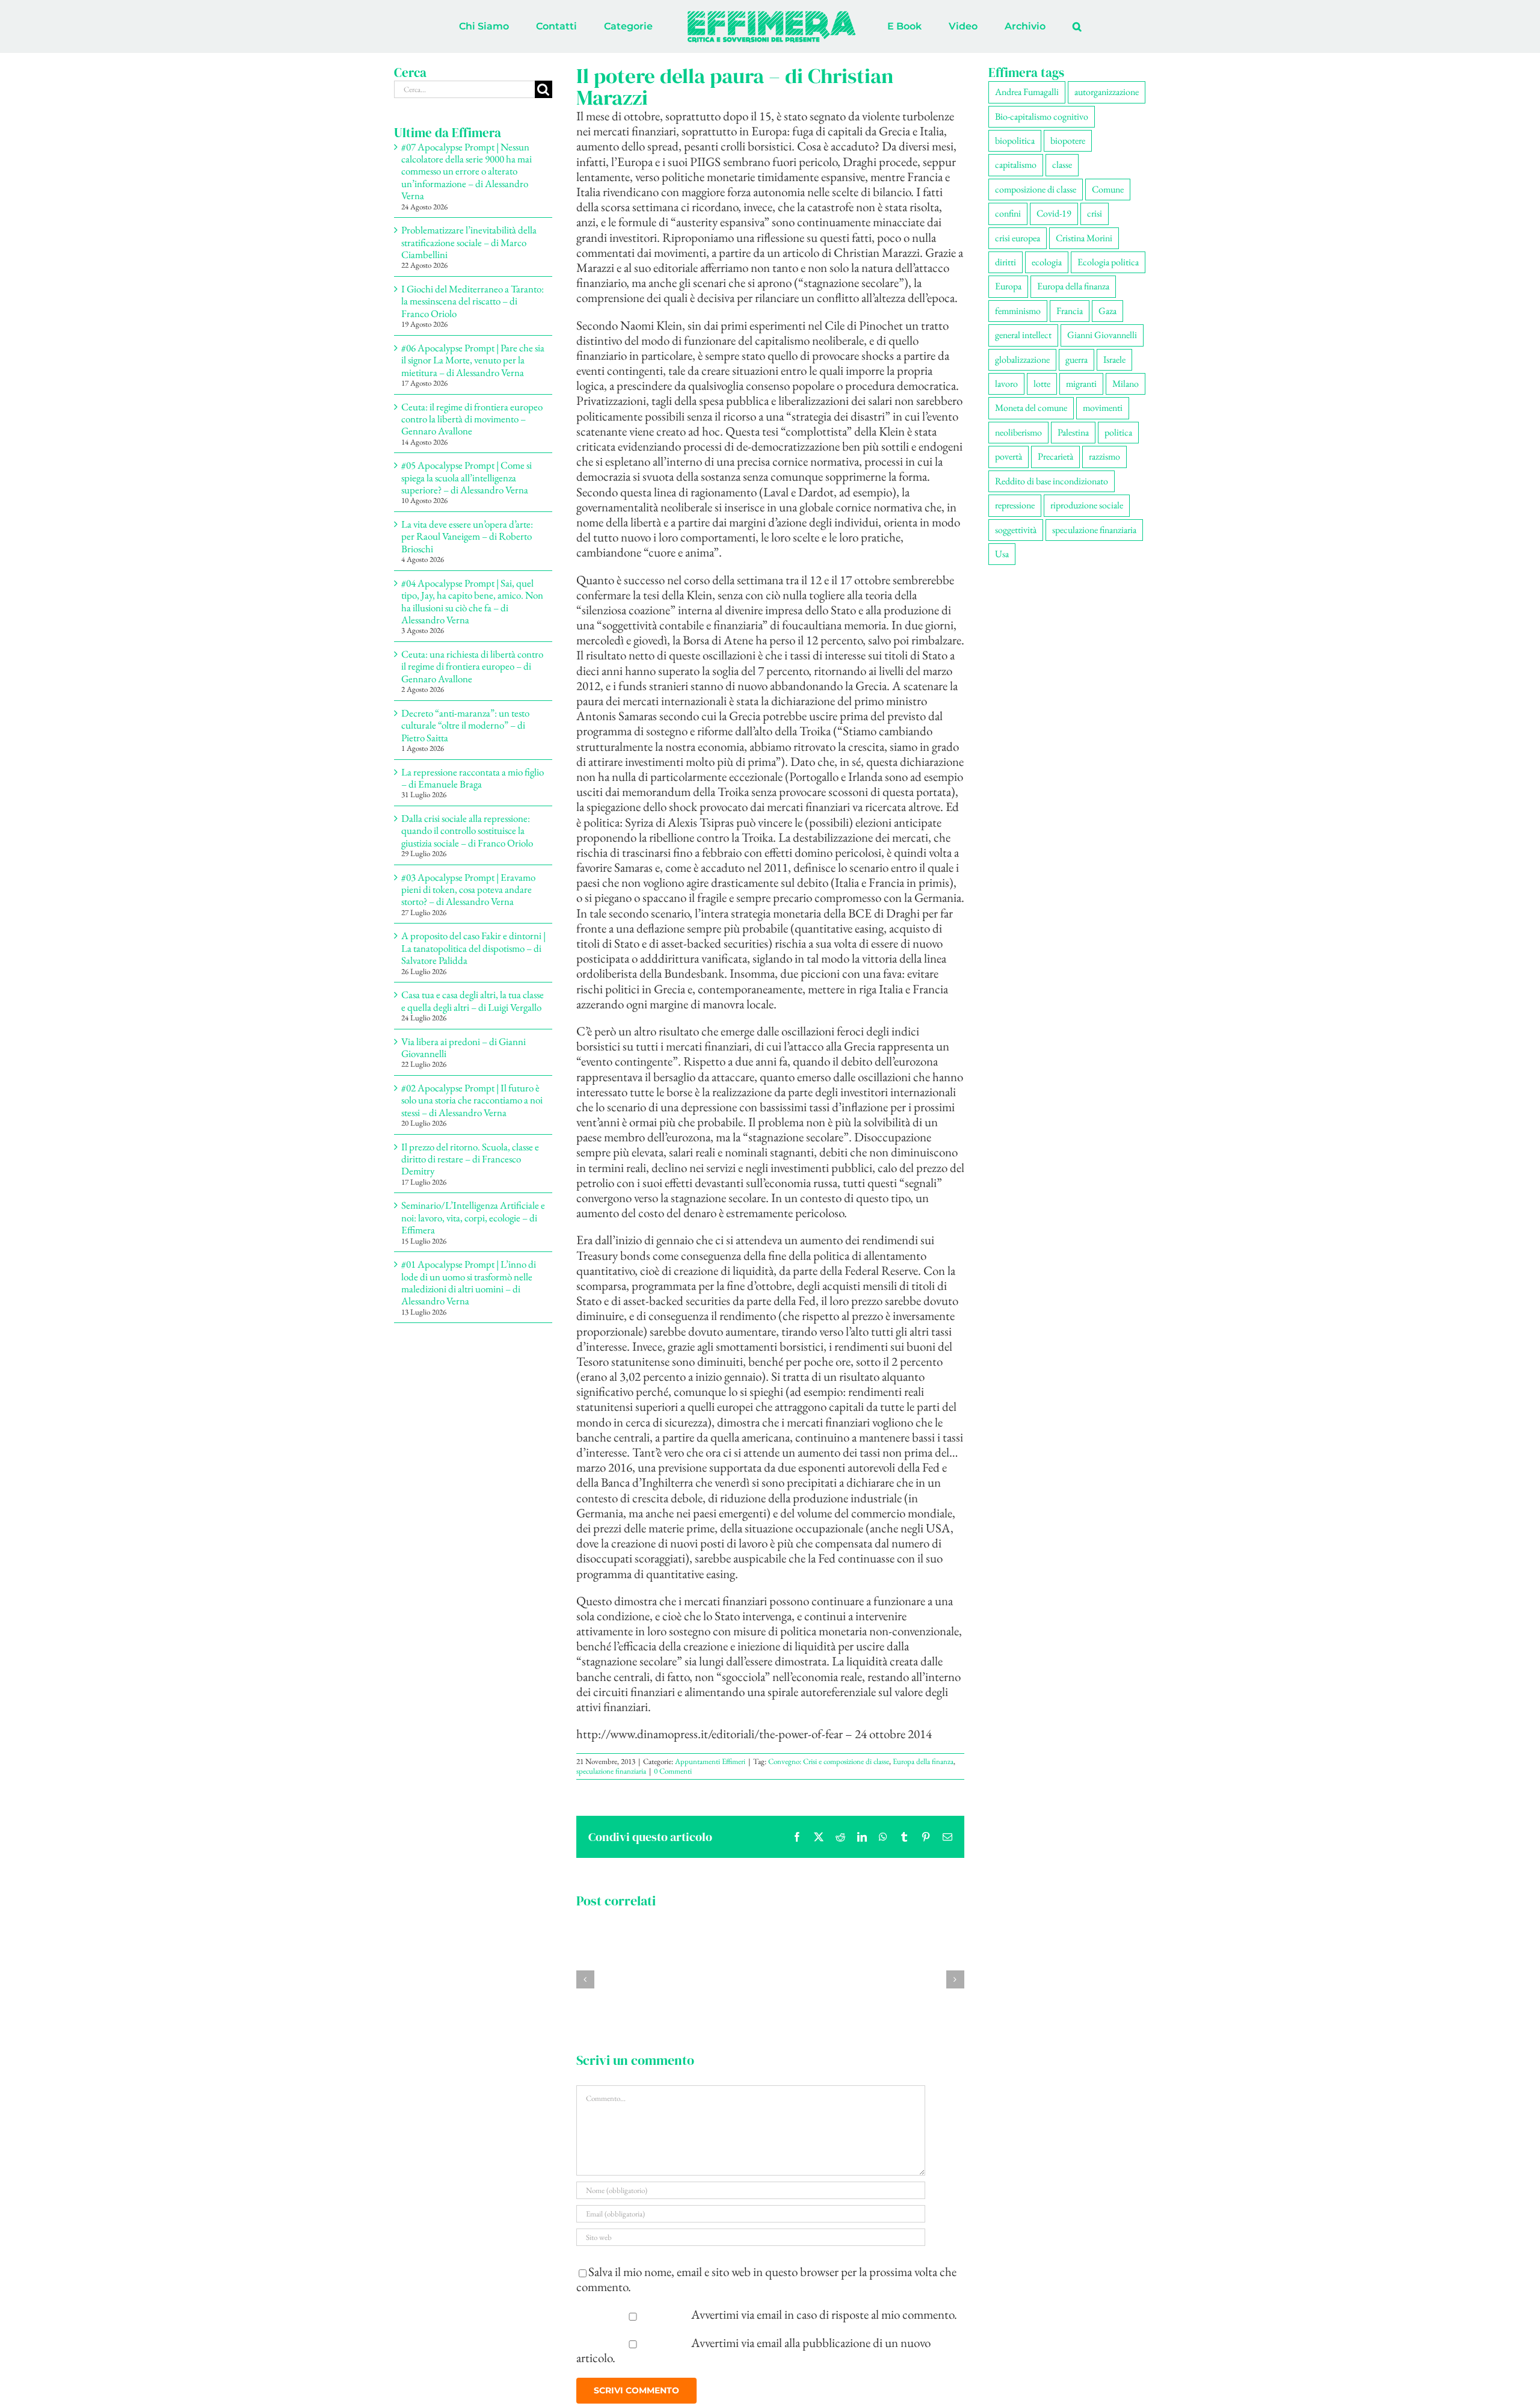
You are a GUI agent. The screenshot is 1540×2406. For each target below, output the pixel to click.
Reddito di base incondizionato (1052, 481)
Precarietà (1055, 456)
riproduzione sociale (1087, 505)
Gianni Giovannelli (1102, 335)
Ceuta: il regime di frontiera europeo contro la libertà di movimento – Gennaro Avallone (472, 419)
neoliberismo (1018, 432)
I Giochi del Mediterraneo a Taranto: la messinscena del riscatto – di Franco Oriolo (473, 301)
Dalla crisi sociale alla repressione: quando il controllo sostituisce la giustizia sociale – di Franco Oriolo (467, 831)
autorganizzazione (1107, 92)
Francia (1070, 311)
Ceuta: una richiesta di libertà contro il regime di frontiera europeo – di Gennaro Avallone (472, 666)
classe (1062, 165)
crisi (1095, 213)
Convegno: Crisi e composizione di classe (829, 1761)
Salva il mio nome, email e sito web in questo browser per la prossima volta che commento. (766, 2279)
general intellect (1023, 335)
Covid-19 (1054, 213)
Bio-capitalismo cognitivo (1042, 116)
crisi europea (1018, 238)
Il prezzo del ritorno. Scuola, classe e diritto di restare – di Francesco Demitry (470, 1159)
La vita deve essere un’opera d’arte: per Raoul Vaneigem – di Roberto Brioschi (467, 536)
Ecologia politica (1108, 262)
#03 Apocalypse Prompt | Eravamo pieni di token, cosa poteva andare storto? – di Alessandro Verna (468, 890)
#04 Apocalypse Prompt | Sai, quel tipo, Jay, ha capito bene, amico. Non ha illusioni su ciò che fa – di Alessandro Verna (472, 601)
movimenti (1103, 408)
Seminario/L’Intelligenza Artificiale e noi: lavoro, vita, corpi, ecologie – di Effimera (473, 1217)
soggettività (1016, 530)
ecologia (1047, 262)
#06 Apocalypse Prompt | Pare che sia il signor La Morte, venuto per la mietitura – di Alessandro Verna (473, 360)
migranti (1081, 384)
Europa (1008, 286)
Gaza (1107, 311)
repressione (1015, 505)
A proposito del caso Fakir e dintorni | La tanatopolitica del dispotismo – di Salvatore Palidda (473, 948)
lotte (1042, 384)
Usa (1002, 554)
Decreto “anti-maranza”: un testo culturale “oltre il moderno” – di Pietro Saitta (465, 725)
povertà (1009, 456)
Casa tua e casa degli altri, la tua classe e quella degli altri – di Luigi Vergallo (473, 1001)
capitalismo (1016, 165)
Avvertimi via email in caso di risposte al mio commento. (824, 2314)
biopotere (1068, 140)
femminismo (1018, 311)
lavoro (1006, 384)
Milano (1126, 384)
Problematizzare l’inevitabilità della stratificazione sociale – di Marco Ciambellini (469, 242)
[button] (1027, 26)
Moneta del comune (1031, 408)
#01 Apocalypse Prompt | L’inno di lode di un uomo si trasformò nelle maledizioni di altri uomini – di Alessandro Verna (469, 1282)
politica (1118, 432)
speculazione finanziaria (611, 1771)
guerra (1076, 359)
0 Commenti (673, 1771)
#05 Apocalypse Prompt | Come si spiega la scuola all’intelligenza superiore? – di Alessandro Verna (467, 477)
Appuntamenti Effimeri (710, 1761)
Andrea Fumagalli (1027, 92)
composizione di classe (1036, 189)
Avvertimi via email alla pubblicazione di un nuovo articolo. (754, 2350)
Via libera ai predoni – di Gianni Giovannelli (464, 1047)
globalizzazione (1022, 359)
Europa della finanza (923, 1761)
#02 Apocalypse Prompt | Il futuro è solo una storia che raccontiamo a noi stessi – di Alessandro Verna (472, 1100)
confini (1008, 213)
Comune (1108, 189)
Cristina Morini (1084, 238)
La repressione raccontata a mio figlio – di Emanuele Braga (473, 778)
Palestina (1073, 432)
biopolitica (1015, 140)
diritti (1006, 262)
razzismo (1104, 456)
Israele (1114, 359)
